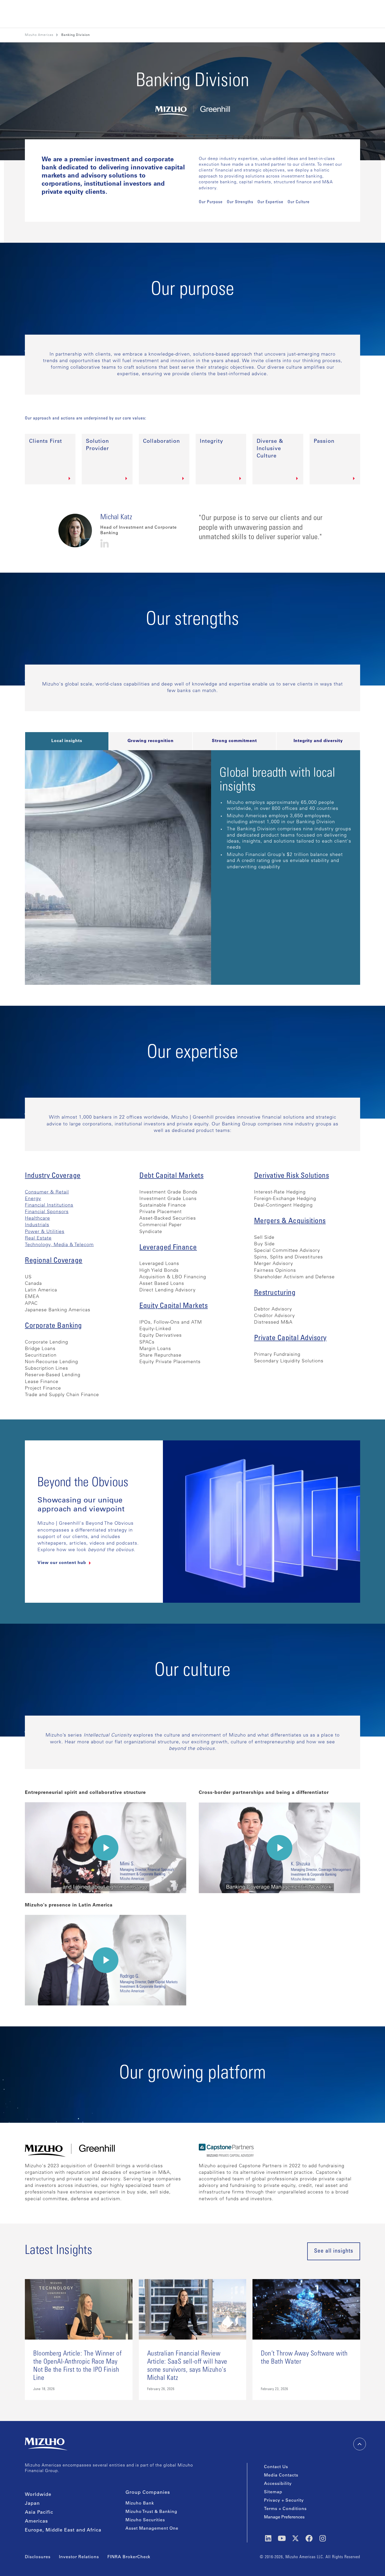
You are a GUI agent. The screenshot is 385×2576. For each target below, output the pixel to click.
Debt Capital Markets (171, 1176)
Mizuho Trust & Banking (151, 2512)
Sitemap (273, 2492)
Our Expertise (270, 202)
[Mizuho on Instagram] (323, 2538)
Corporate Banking (53, 1326)
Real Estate (38, 1239)
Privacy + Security (284, 2501)
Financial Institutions (49, 1206)
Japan (32, 2504)
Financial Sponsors (47, 1212)
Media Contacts (281, 2475)
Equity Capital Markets (174, 1306)
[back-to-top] (360, 2444)
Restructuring (275, 1293)
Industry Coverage (53, 1176)
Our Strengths (240, 202)
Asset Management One (152, 2529)
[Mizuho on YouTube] (282, 2538)
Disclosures (38, 2557)
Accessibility (278, 2484)
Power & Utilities (45, 1232)
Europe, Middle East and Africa (63, 2530)
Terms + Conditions (285, 2509)
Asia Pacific (39, 2513)
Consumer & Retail (47, 1192)
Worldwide (38, 2495)
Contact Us (276, 2467)
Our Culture (299, 202)
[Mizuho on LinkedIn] (268, 2538)
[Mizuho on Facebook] (309, 2538)
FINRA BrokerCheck (129, 2557)
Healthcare (37, 1219)
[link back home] (46, 2444)
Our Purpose (211, 202)
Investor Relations (79, 2557)
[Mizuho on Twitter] (295, 2538)
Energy (33, 1199)
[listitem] (76, 35)
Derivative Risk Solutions (292, 1176)
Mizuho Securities (145, 2520)
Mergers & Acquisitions (290, 1221)
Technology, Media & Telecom (59, 1245)
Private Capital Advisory (290, 1339)
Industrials (37, 1225)
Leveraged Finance (168, 1248)
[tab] (67, 741)
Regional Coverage (54, 1261)
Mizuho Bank (140, 2503)
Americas (36, 2522)
